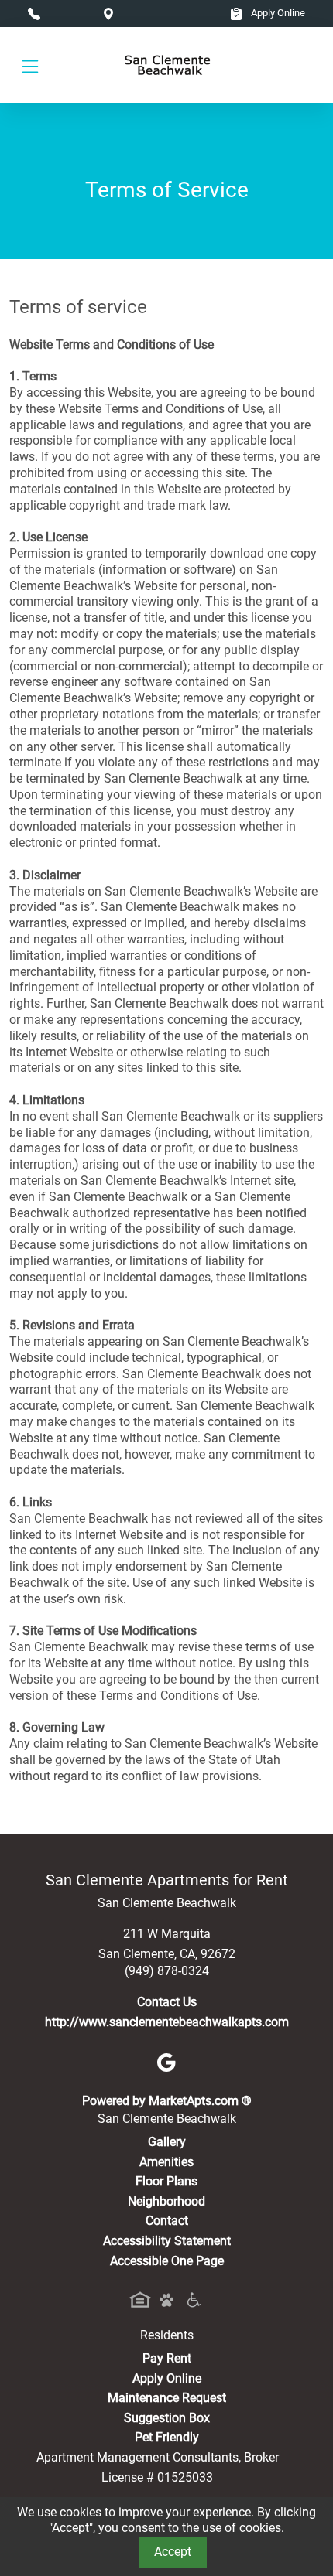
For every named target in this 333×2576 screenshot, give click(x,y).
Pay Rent (167, 2358)
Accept (173, 2552)
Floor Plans (166, 2181)
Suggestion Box (167, 2418)
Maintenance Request (167, 2398)
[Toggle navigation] (30, 65)
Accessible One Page (167, 2261)
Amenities (166, 2162)
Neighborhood (166, 2201)
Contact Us (167, 2002)
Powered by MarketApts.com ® (167, 2101)
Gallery (167, 2142)
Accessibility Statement (167, 2241)
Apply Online (277, 13)
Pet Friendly (167, 2437)
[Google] (166, 2061)
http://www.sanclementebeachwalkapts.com (167, 2022)
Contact (167, 2221)
